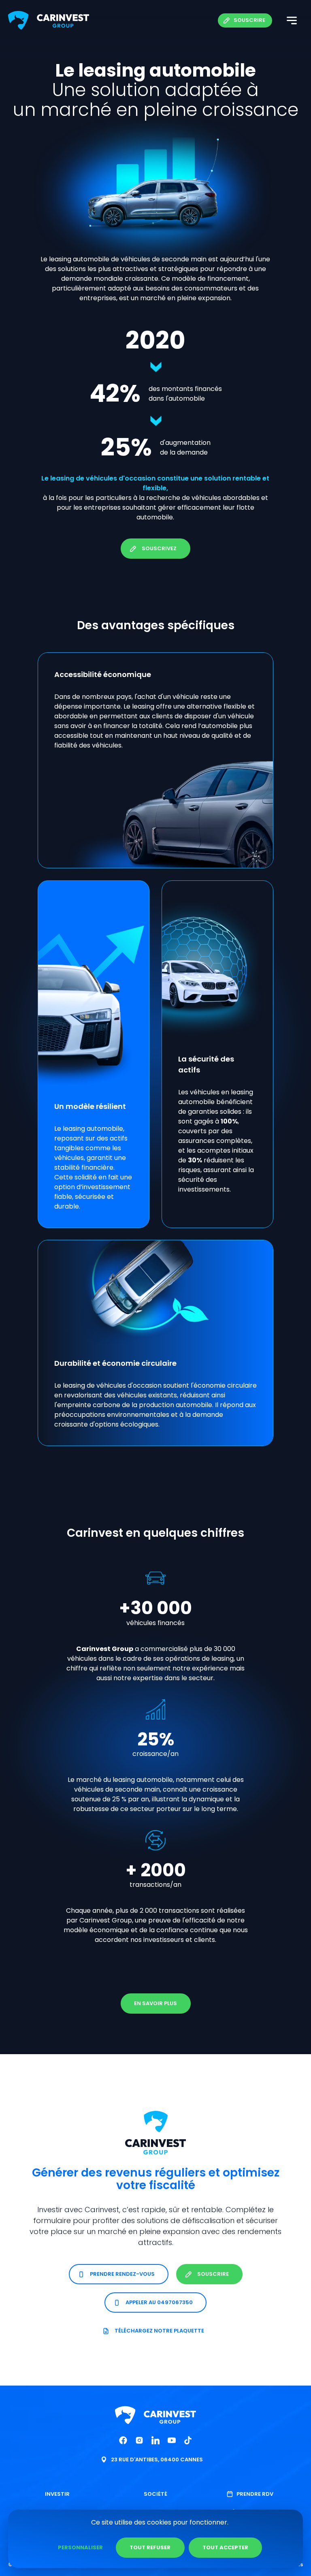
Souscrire (249, 20)
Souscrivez (159, 548)
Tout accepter (225, 2547)
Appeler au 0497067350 (160, 2302)
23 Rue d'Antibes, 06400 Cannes (157, 2460)
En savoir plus (155, 2004)
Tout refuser (150, 2547)
